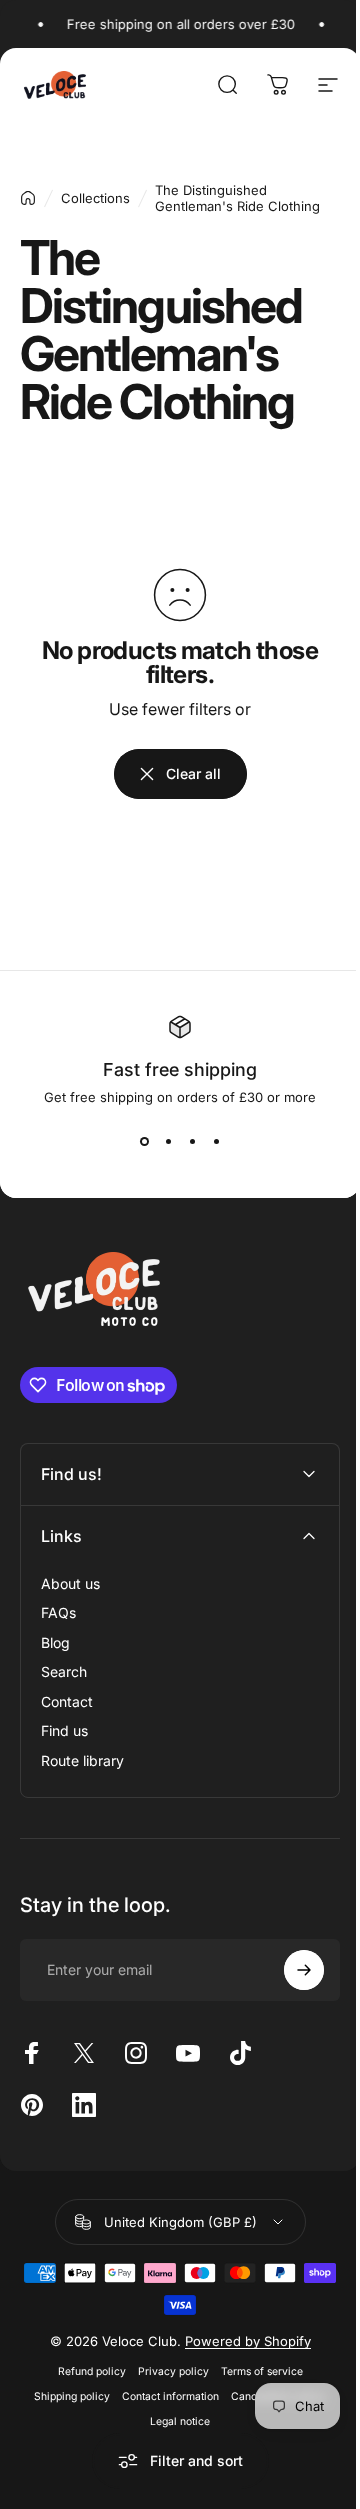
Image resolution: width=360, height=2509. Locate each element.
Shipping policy (65, 2396)
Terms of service (254, 2371)
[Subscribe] (289, 1970)
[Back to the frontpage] (28, 198)
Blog (55, 1642)
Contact (67, 1701)
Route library (82, 1760)
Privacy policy (165, 2371)
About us (70, 1583)
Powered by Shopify (240, 2341)
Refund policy (84, 2371)
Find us (64, 1730)
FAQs (58, 1612)
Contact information (163, 2396)
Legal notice (173, 2421)
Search (64, 1671)
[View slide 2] (168, 1141)
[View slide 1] (144, 1141)
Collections (95, 198)
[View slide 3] (192, 1141)
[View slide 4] (216, 1141)
